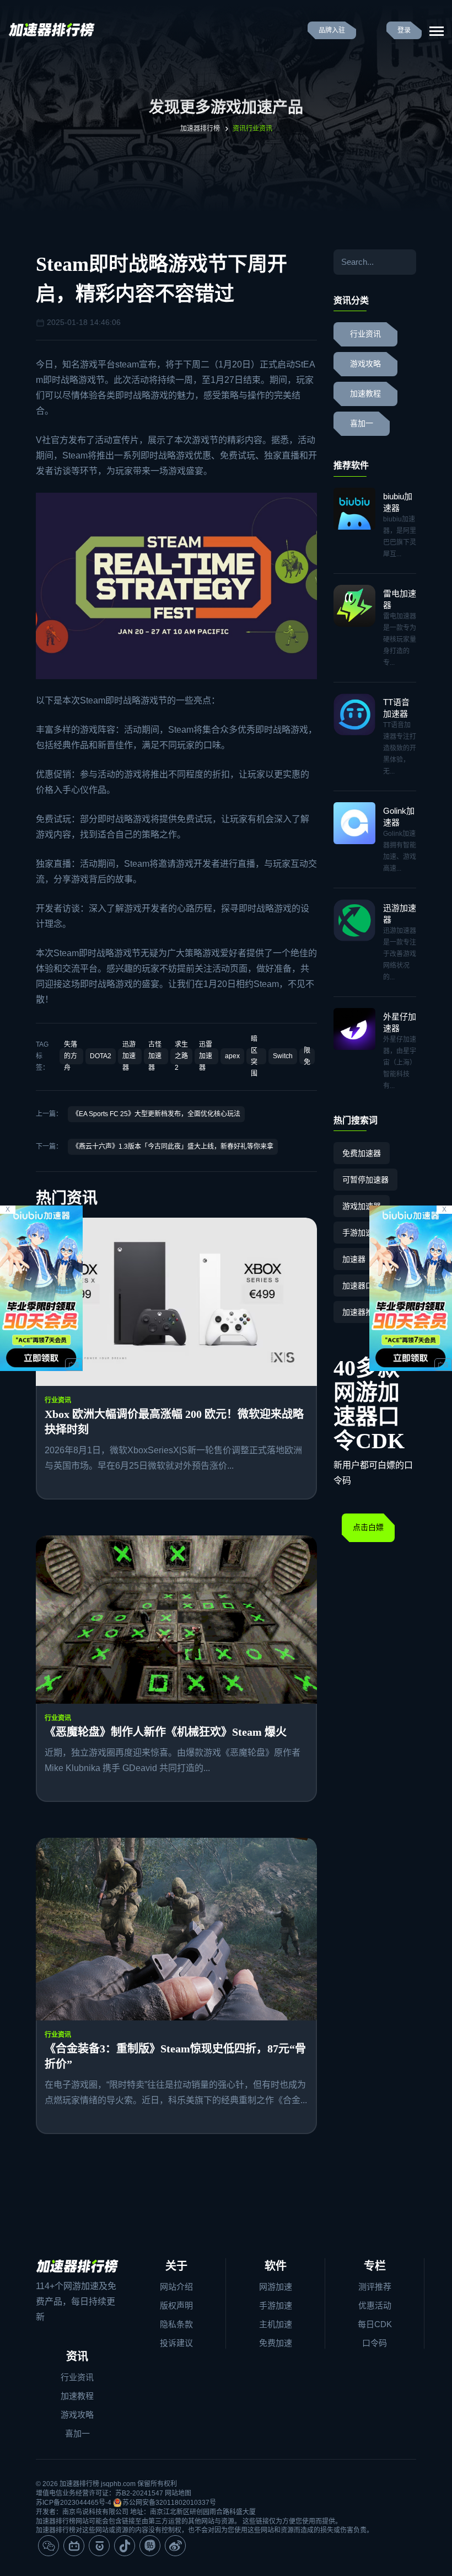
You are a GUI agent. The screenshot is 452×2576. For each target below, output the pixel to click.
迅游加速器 (129, 1056)
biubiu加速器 (398, 502)
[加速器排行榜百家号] (99, 2546)
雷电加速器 (400, 599)
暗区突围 (254, 1056)
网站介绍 (176, 2287)
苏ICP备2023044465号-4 (74, 2503)
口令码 (375, 2343)
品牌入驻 (332, 30)
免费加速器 (362, 1153)
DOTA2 (101, 1056)
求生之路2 (181, 1056)
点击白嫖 (368, 1527)
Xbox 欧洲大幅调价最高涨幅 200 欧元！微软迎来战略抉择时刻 (174, 1422)
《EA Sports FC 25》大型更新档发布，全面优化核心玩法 (156, 1114)
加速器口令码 (365, 1286)
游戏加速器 (362, 1206)
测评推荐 (375, 2287)
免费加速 (276, 2343)
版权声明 (176, 2305)
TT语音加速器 (396, 708)
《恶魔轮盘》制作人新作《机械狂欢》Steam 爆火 (166, 1732)
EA (309, 364)
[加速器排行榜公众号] (49, 2546)
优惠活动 (375, 2305)
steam (127, 364)
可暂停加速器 (365, 1180)
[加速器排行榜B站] (74, 2546)
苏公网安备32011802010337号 (169, 2503)
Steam (75, 455)
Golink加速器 (399, 817)
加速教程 (365, 394)
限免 (307, 1056)
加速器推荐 (362, 1312)
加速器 (354, 1259)
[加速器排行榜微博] (175, 2546)
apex (232, 1056)
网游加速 (276, 2287)
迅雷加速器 (206, 1056)
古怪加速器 (155, 1056)
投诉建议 (176, 2343)
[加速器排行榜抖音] (125, 2546)
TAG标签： (42, 1056)
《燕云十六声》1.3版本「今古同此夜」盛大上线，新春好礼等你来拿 (173, 1146)
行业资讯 (58, 1400)
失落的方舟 (71, 1056)
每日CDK (375, 2324)
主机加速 (276, 2324)
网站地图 (178, 2493)
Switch (283, 1056)
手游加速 (276, 2305)
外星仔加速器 (400, 1022)
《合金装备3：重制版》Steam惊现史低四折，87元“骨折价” (175, 2056)
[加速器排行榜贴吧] (150, 2546)
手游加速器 (362, 1233)
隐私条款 (176, 2324)
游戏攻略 (365, 364)
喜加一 (362, 423)
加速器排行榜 (200, 129)
